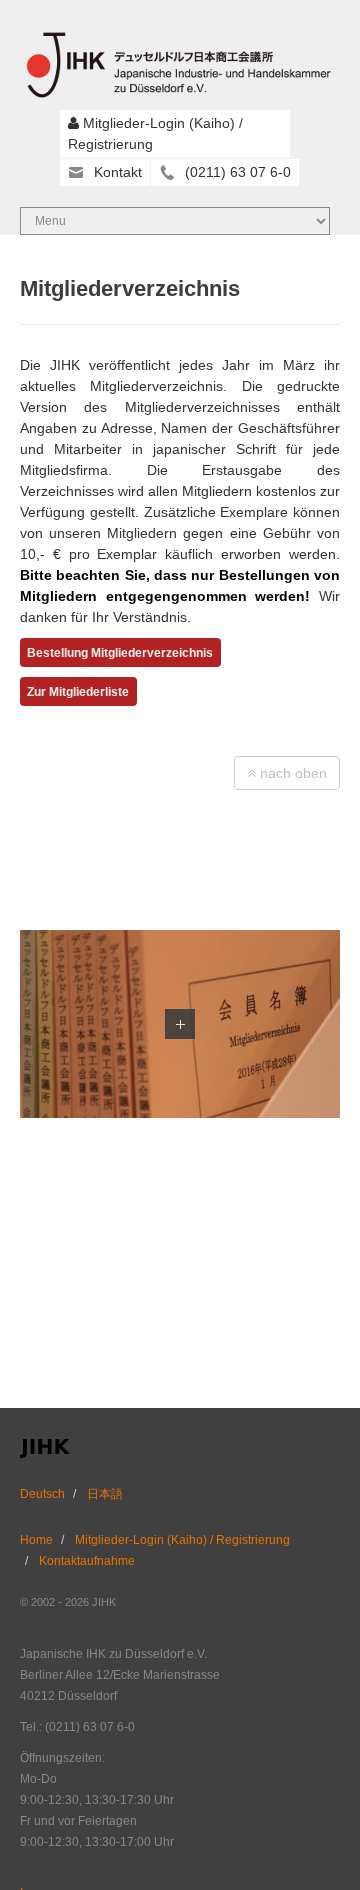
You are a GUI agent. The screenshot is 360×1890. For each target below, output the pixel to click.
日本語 (105, 1494)
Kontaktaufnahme (87, 1561)
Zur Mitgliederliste (78, 692)
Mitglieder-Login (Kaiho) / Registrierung (182, 1540)
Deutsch (42, 1494)
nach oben (291, 773)
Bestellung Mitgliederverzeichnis (120, 653)
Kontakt (118, 172)
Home (36, 1540)
